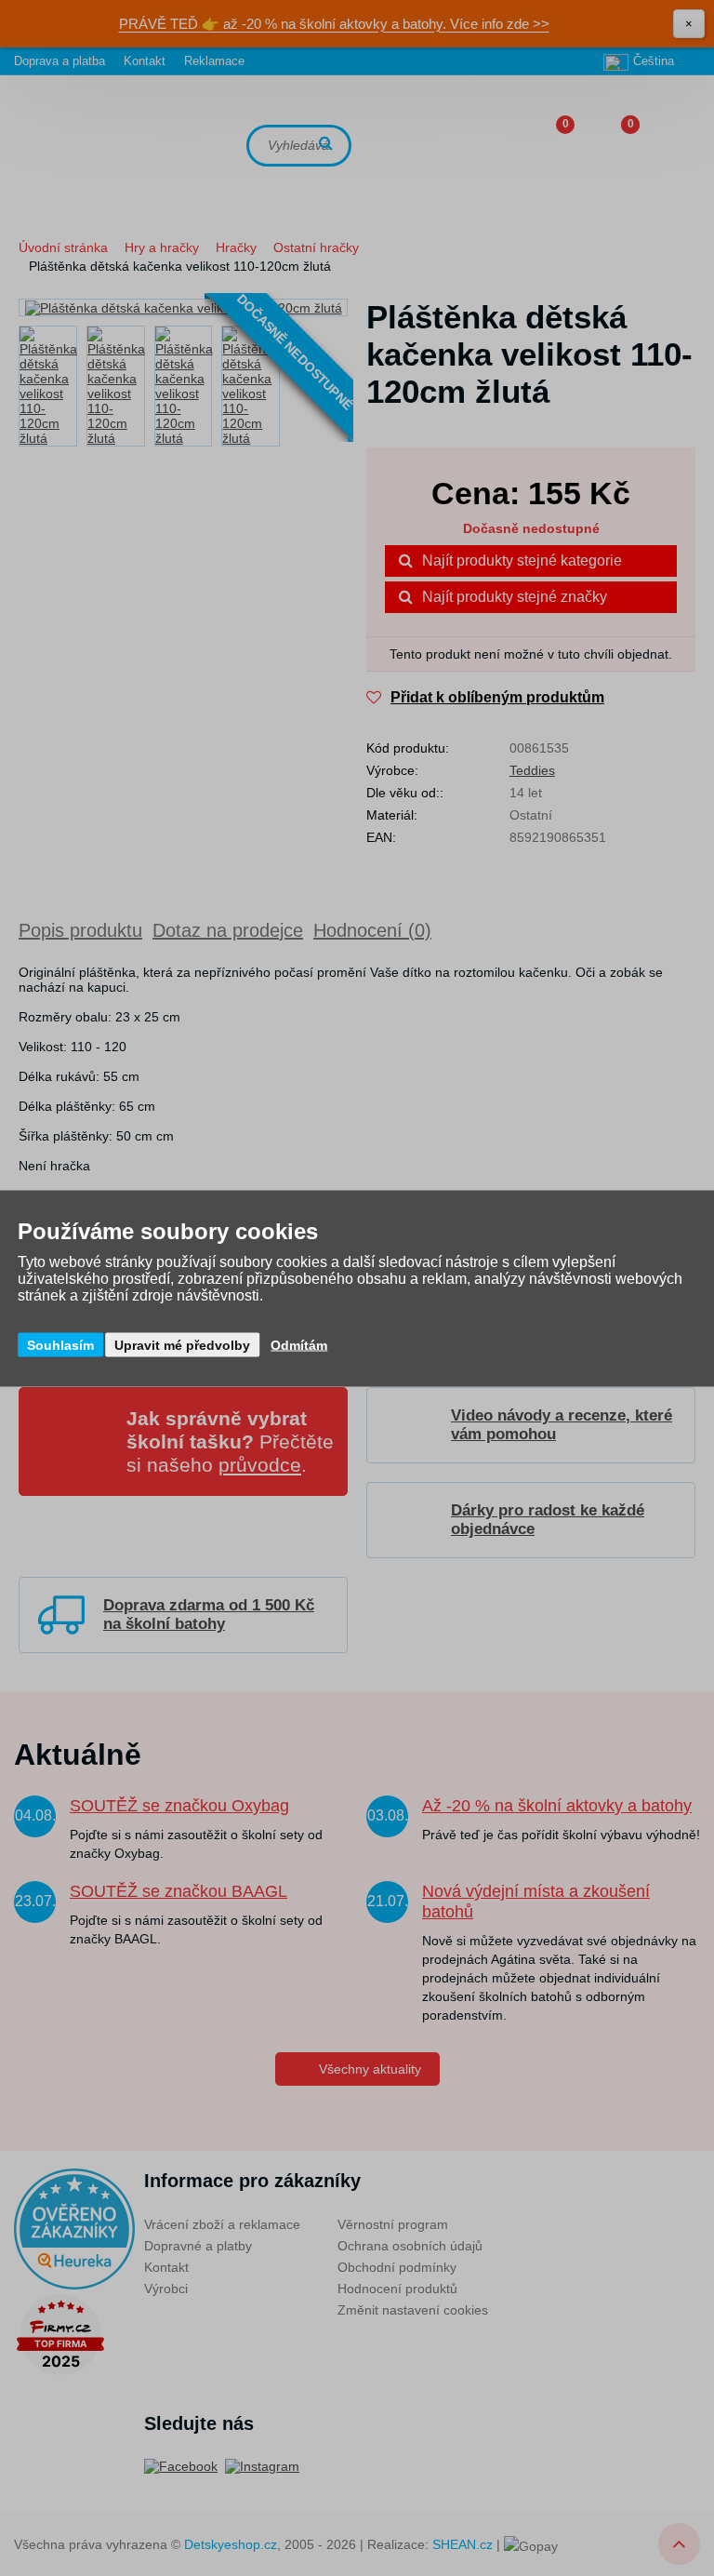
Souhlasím (60, 1344)
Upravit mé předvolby (182, 1344)
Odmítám (299, 1344)
